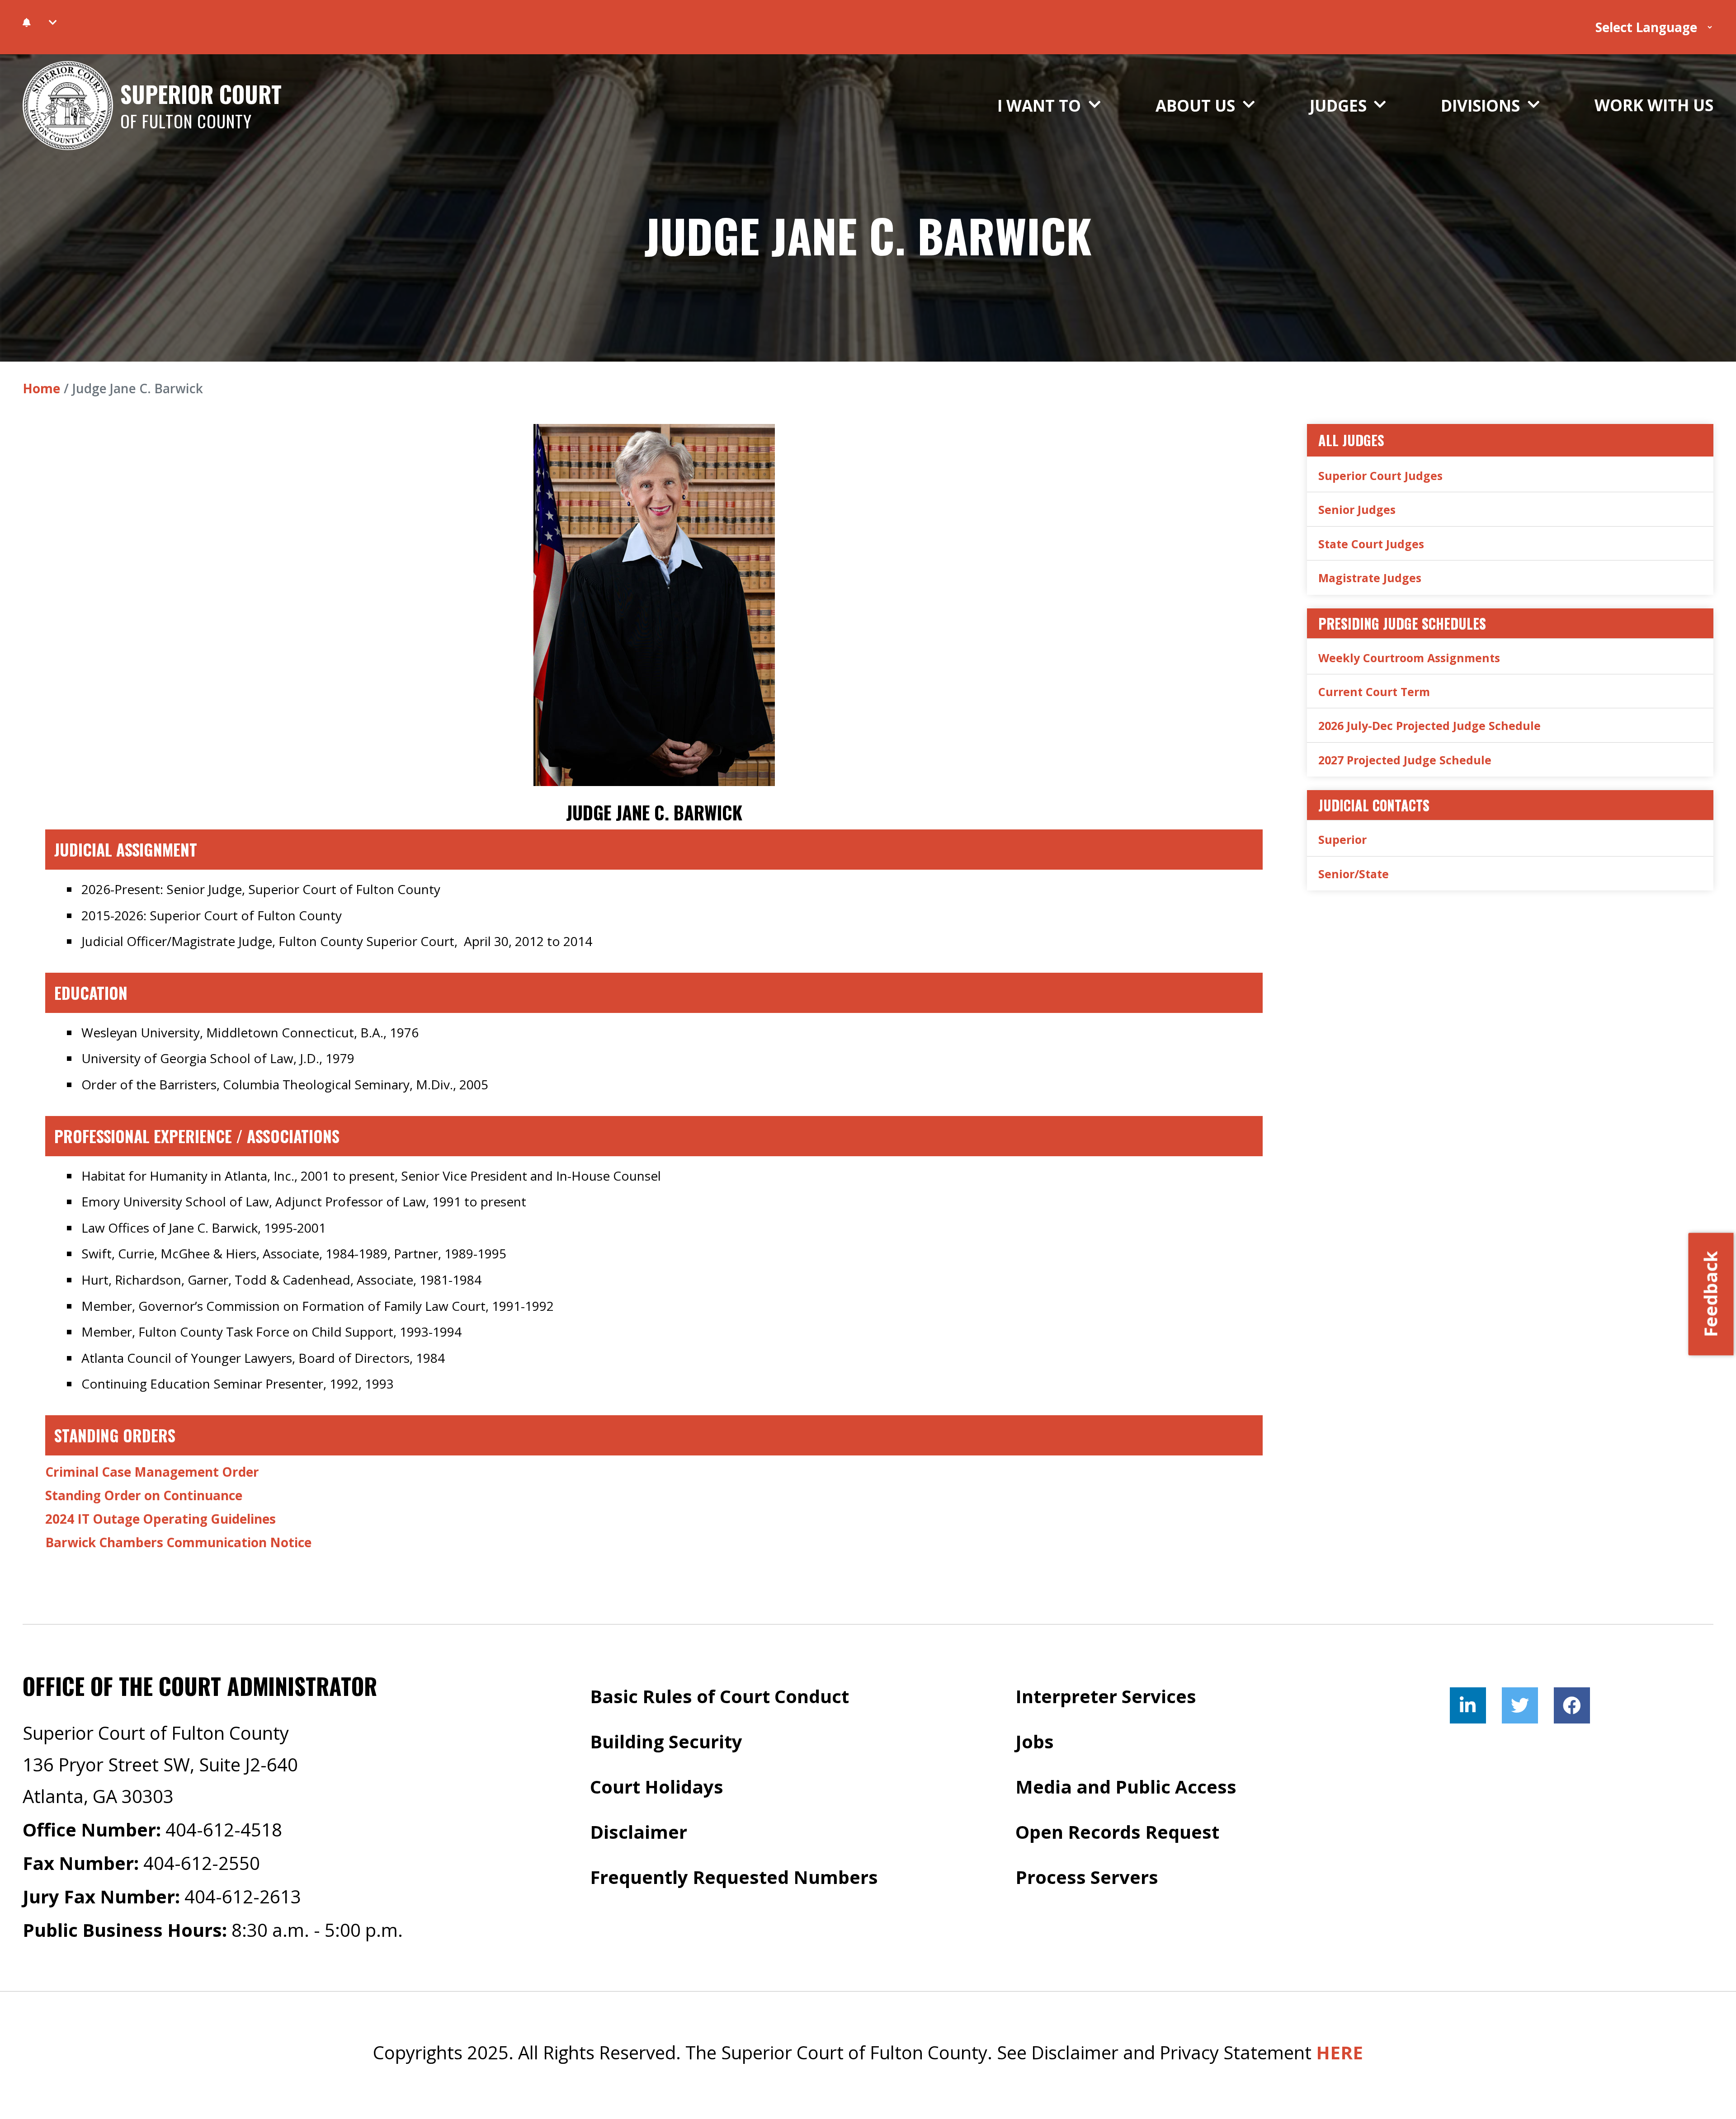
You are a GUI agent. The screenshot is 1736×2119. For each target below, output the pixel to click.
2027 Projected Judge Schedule (1405, 760)
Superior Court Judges (1380, 476)
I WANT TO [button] (1041, 106)
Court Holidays (657, 1787)
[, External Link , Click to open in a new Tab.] (1468, 1705)
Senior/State (1354, 874)
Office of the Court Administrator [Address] (200, 1686)
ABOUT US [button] (1197, 106)
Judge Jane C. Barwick (868, 235)
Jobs (1035, 1741)
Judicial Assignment (126, 849)
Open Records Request (1117, 1832)
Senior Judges (1357, 509)
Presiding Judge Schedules (1402, 623)
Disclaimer (639, 1832)
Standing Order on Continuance (144, 1495)
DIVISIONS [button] (1482, 106)
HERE (1340, 2052)
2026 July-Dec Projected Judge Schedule (1429, 725)
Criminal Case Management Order (152, 1472)
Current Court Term (1374, 692)
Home (41, 388)
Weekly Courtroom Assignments (1409, 658)
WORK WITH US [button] (1654, 105)
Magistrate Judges (1370, 578)
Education (91, 993)
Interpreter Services (1106, 1696)
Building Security (666, 1741)
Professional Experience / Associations (197, 1136)
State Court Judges (1371, 544)
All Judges (1351, 440)
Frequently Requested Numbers (734, 1877)
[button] (53, 23)
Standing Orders (115, 1435)
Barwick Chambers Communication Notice (178, 1542)
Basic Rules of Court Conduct (719, 1696)
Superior (1342, 839)
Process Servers (1087, 1877)
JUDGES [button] (1340, 106)
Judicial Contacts (1374, 805)
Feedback (1710, 1294)
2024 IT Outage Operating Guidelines (160, 1519)
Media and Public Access (1126, 1787)
